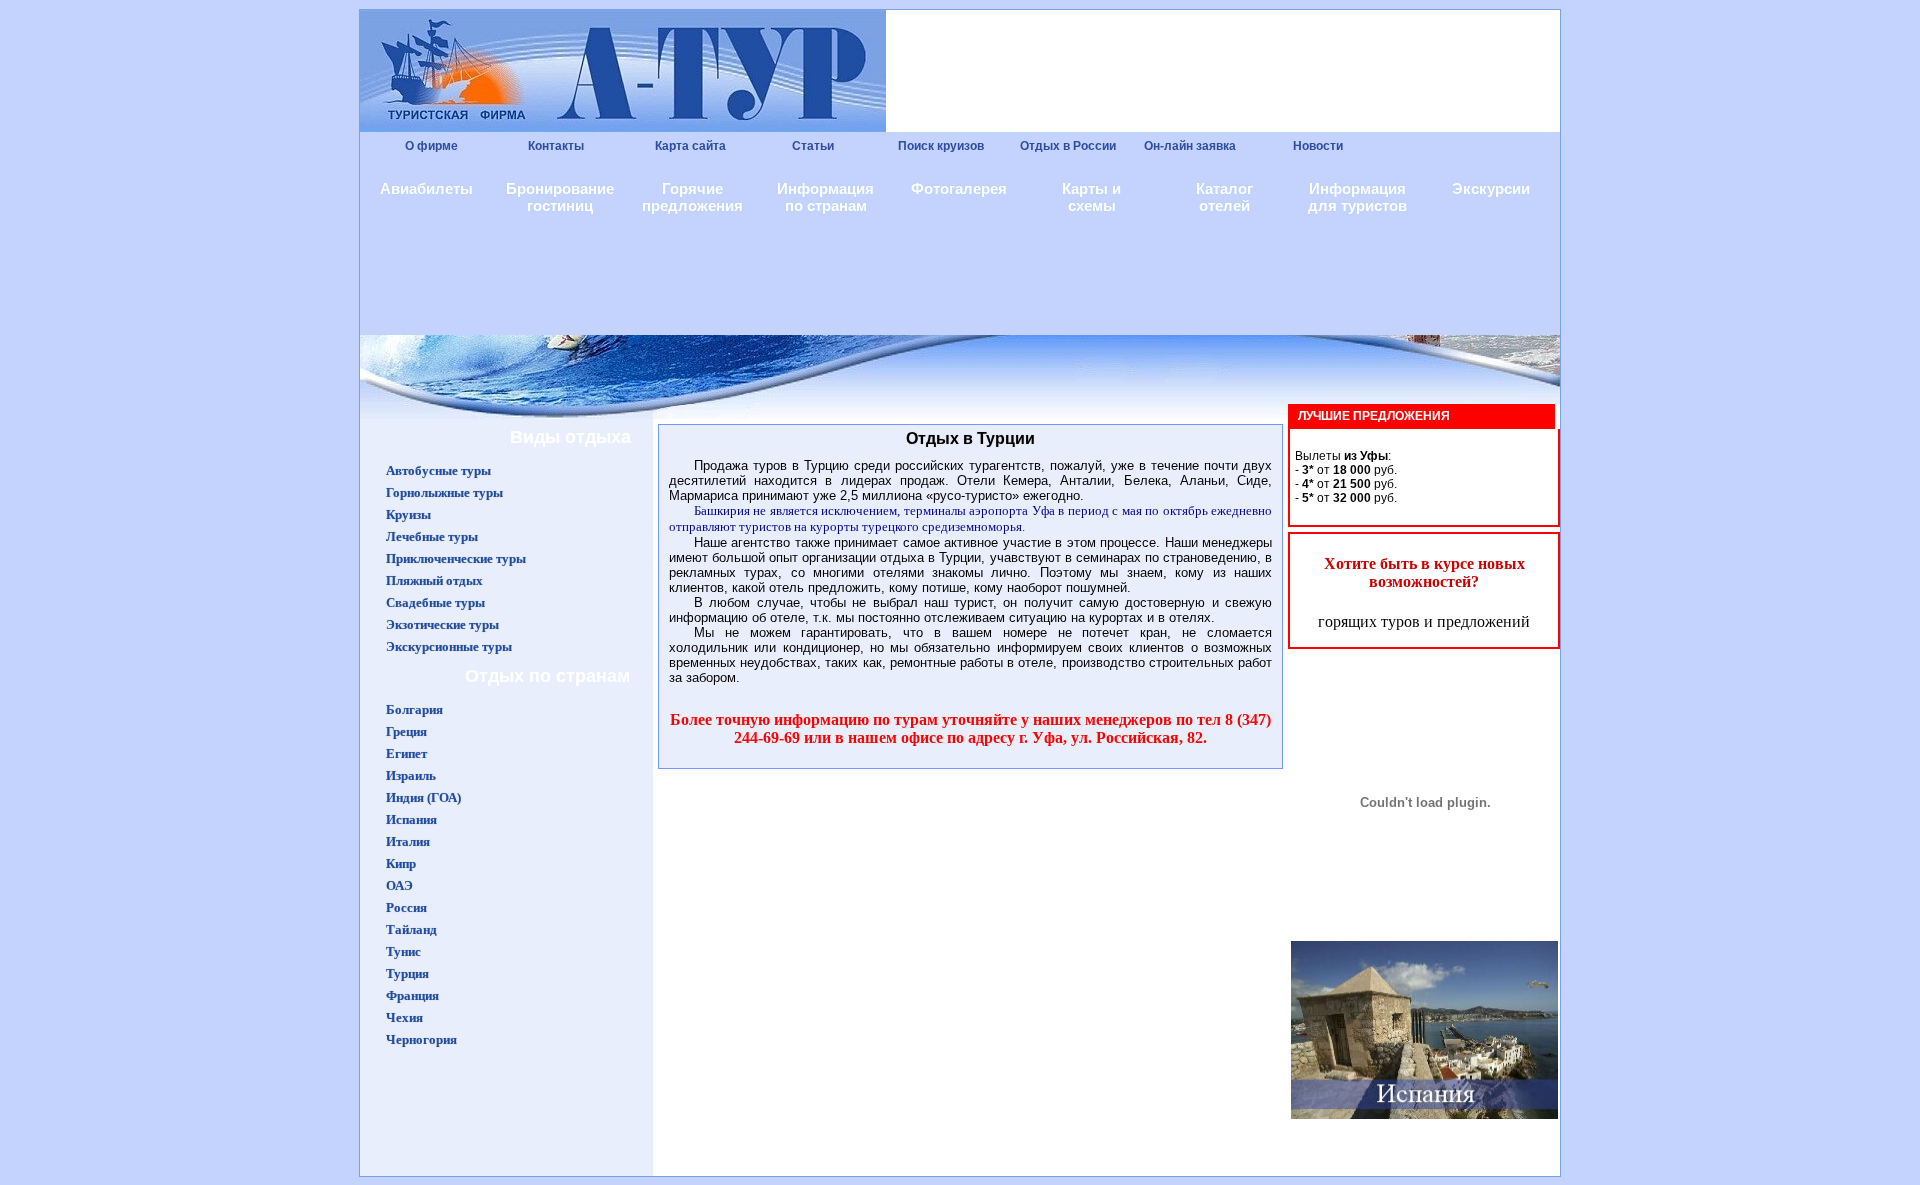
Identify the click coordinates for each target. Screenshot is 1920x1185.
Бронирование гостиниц (560, 197)
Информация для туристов (1357, 197)
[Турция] (1424, 949)
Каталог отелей (1224, 197)
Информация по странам (825, 197)
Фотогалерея (959, 188)
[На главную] (1494, 147)
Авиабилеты (426, 188)
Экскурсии (1491, 188)
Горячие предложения (692, 197)
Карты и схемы (1091, 197)
